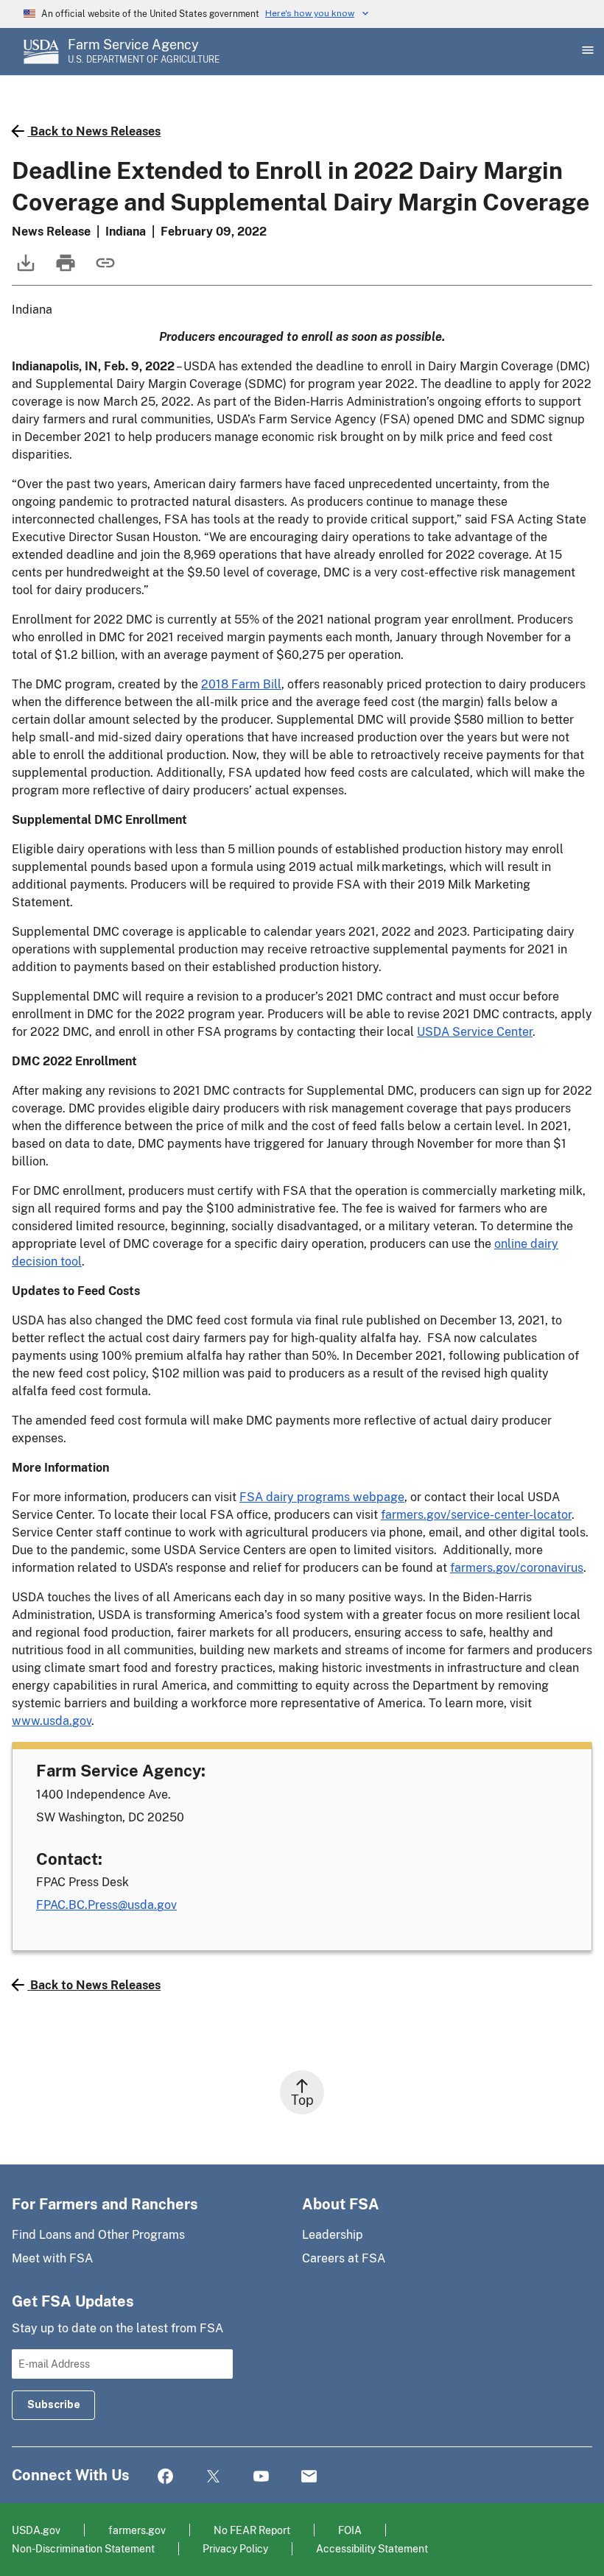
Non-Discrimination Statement (83, 2548)
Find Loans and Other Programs (98, 2235)
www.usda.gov (52, 1721)
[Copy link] (104, 270)
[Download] (24, 270)
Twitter (213, 2477)
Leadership (333, 2235)
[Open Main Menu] (586, 52)
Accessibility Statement (372, 2548)
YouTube (261, 2477)
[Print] (64, 270)
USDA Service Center (475, 1032)
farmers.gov (137, 2530)
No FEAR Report (252, 2530)
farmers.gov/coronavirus (517, 1568)
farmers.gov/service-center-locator (476, 1515)
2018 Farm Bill (241, 684)
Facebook (165, 2477)
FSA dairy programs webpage (322, 1497)
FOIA (350, 2530)
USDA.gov (36, 2530)
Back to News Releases (95, 131)
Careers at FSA (344, 2258)
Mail (309, 2477)
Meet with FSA (52, 2258)
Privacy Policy (235, 2548)
